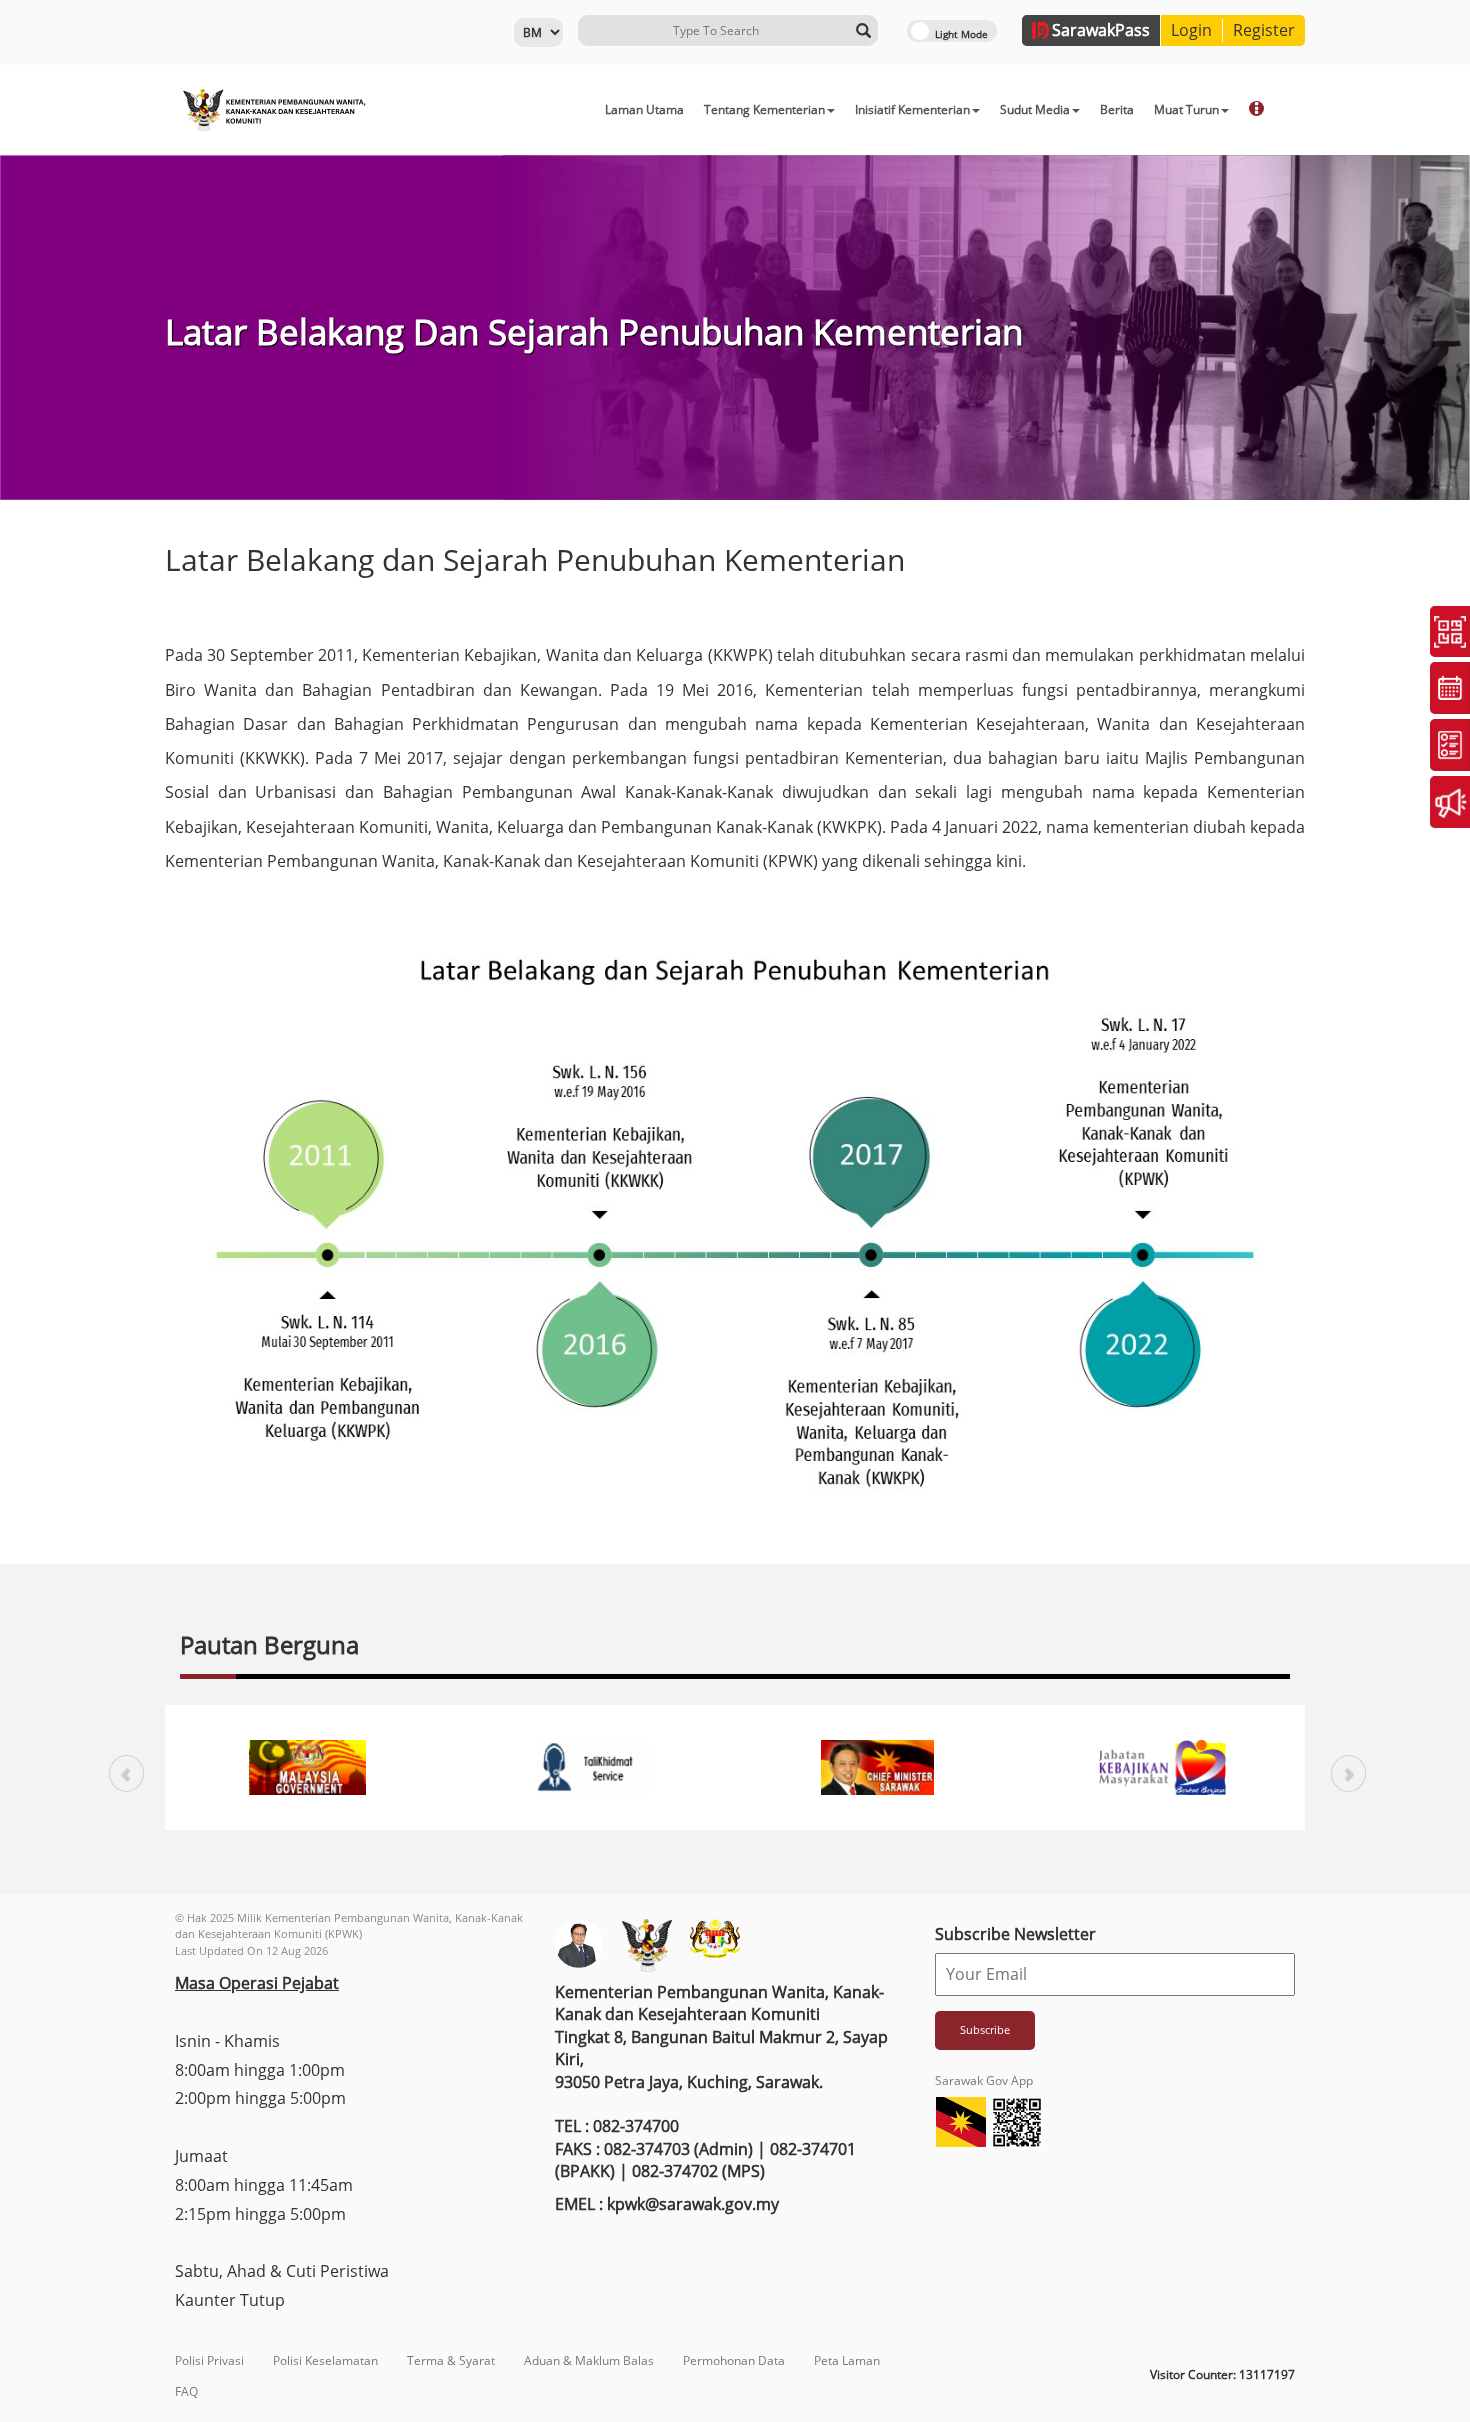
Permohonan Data (734, 2360)
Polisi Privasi (209, 2360)
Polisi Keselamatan (325, 2360)
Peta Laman (847, 2360)
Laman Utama (644, 109)
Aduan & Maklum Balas (589, 2360)
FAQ (186, 2391)
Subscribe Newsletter (1015, 1934)
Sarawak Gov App (984, 2080)
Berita (1117, 109)
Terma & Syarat (451, 2360)
